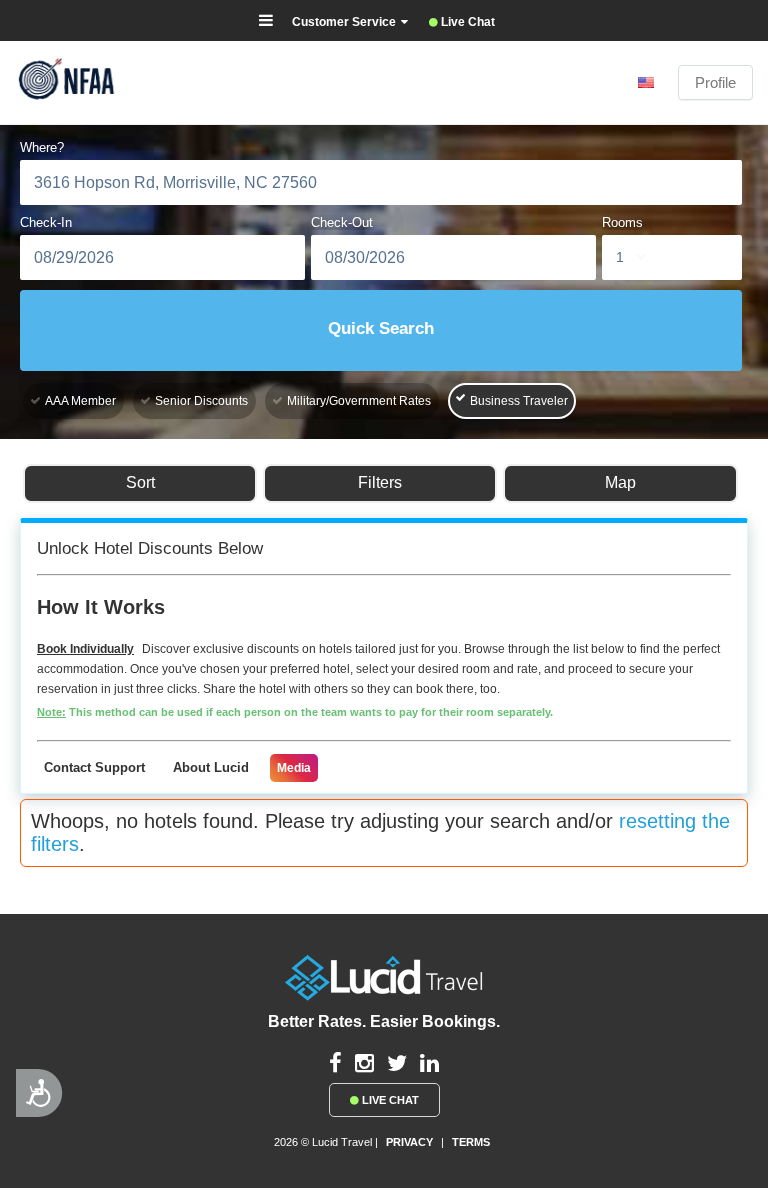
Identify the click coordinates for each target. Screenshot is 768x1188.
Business (519, 401)
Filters (380, 482)
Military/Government (359, 401)
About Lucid (211, 767)
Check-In (46, 222)
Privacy (409, 1142)
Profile (715, 82)
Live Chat (389, 1100)
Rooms (622, 222)
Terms (471, 1142)
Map (620, 482)
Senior (201, 401)
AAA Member (80, 401)
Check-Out (342, 222)
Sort (140, 482)
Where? (42, 147)
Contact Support (94, 767)
